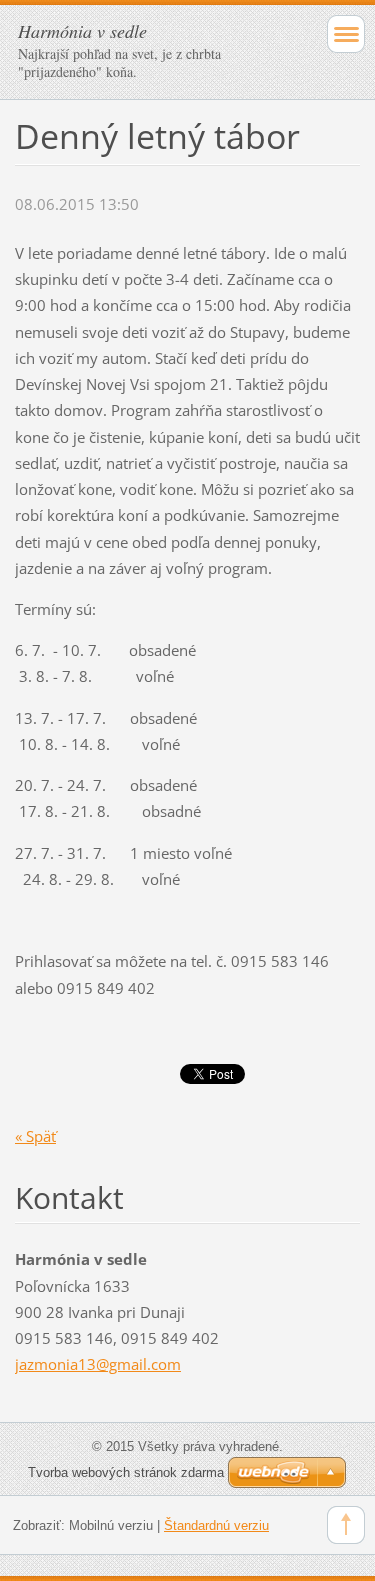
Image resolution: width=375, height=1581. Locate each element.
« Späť (35, 1136)
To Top (346, 1525)
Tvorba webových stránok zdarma (126, 1472)
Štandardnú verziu (216, 1525)
